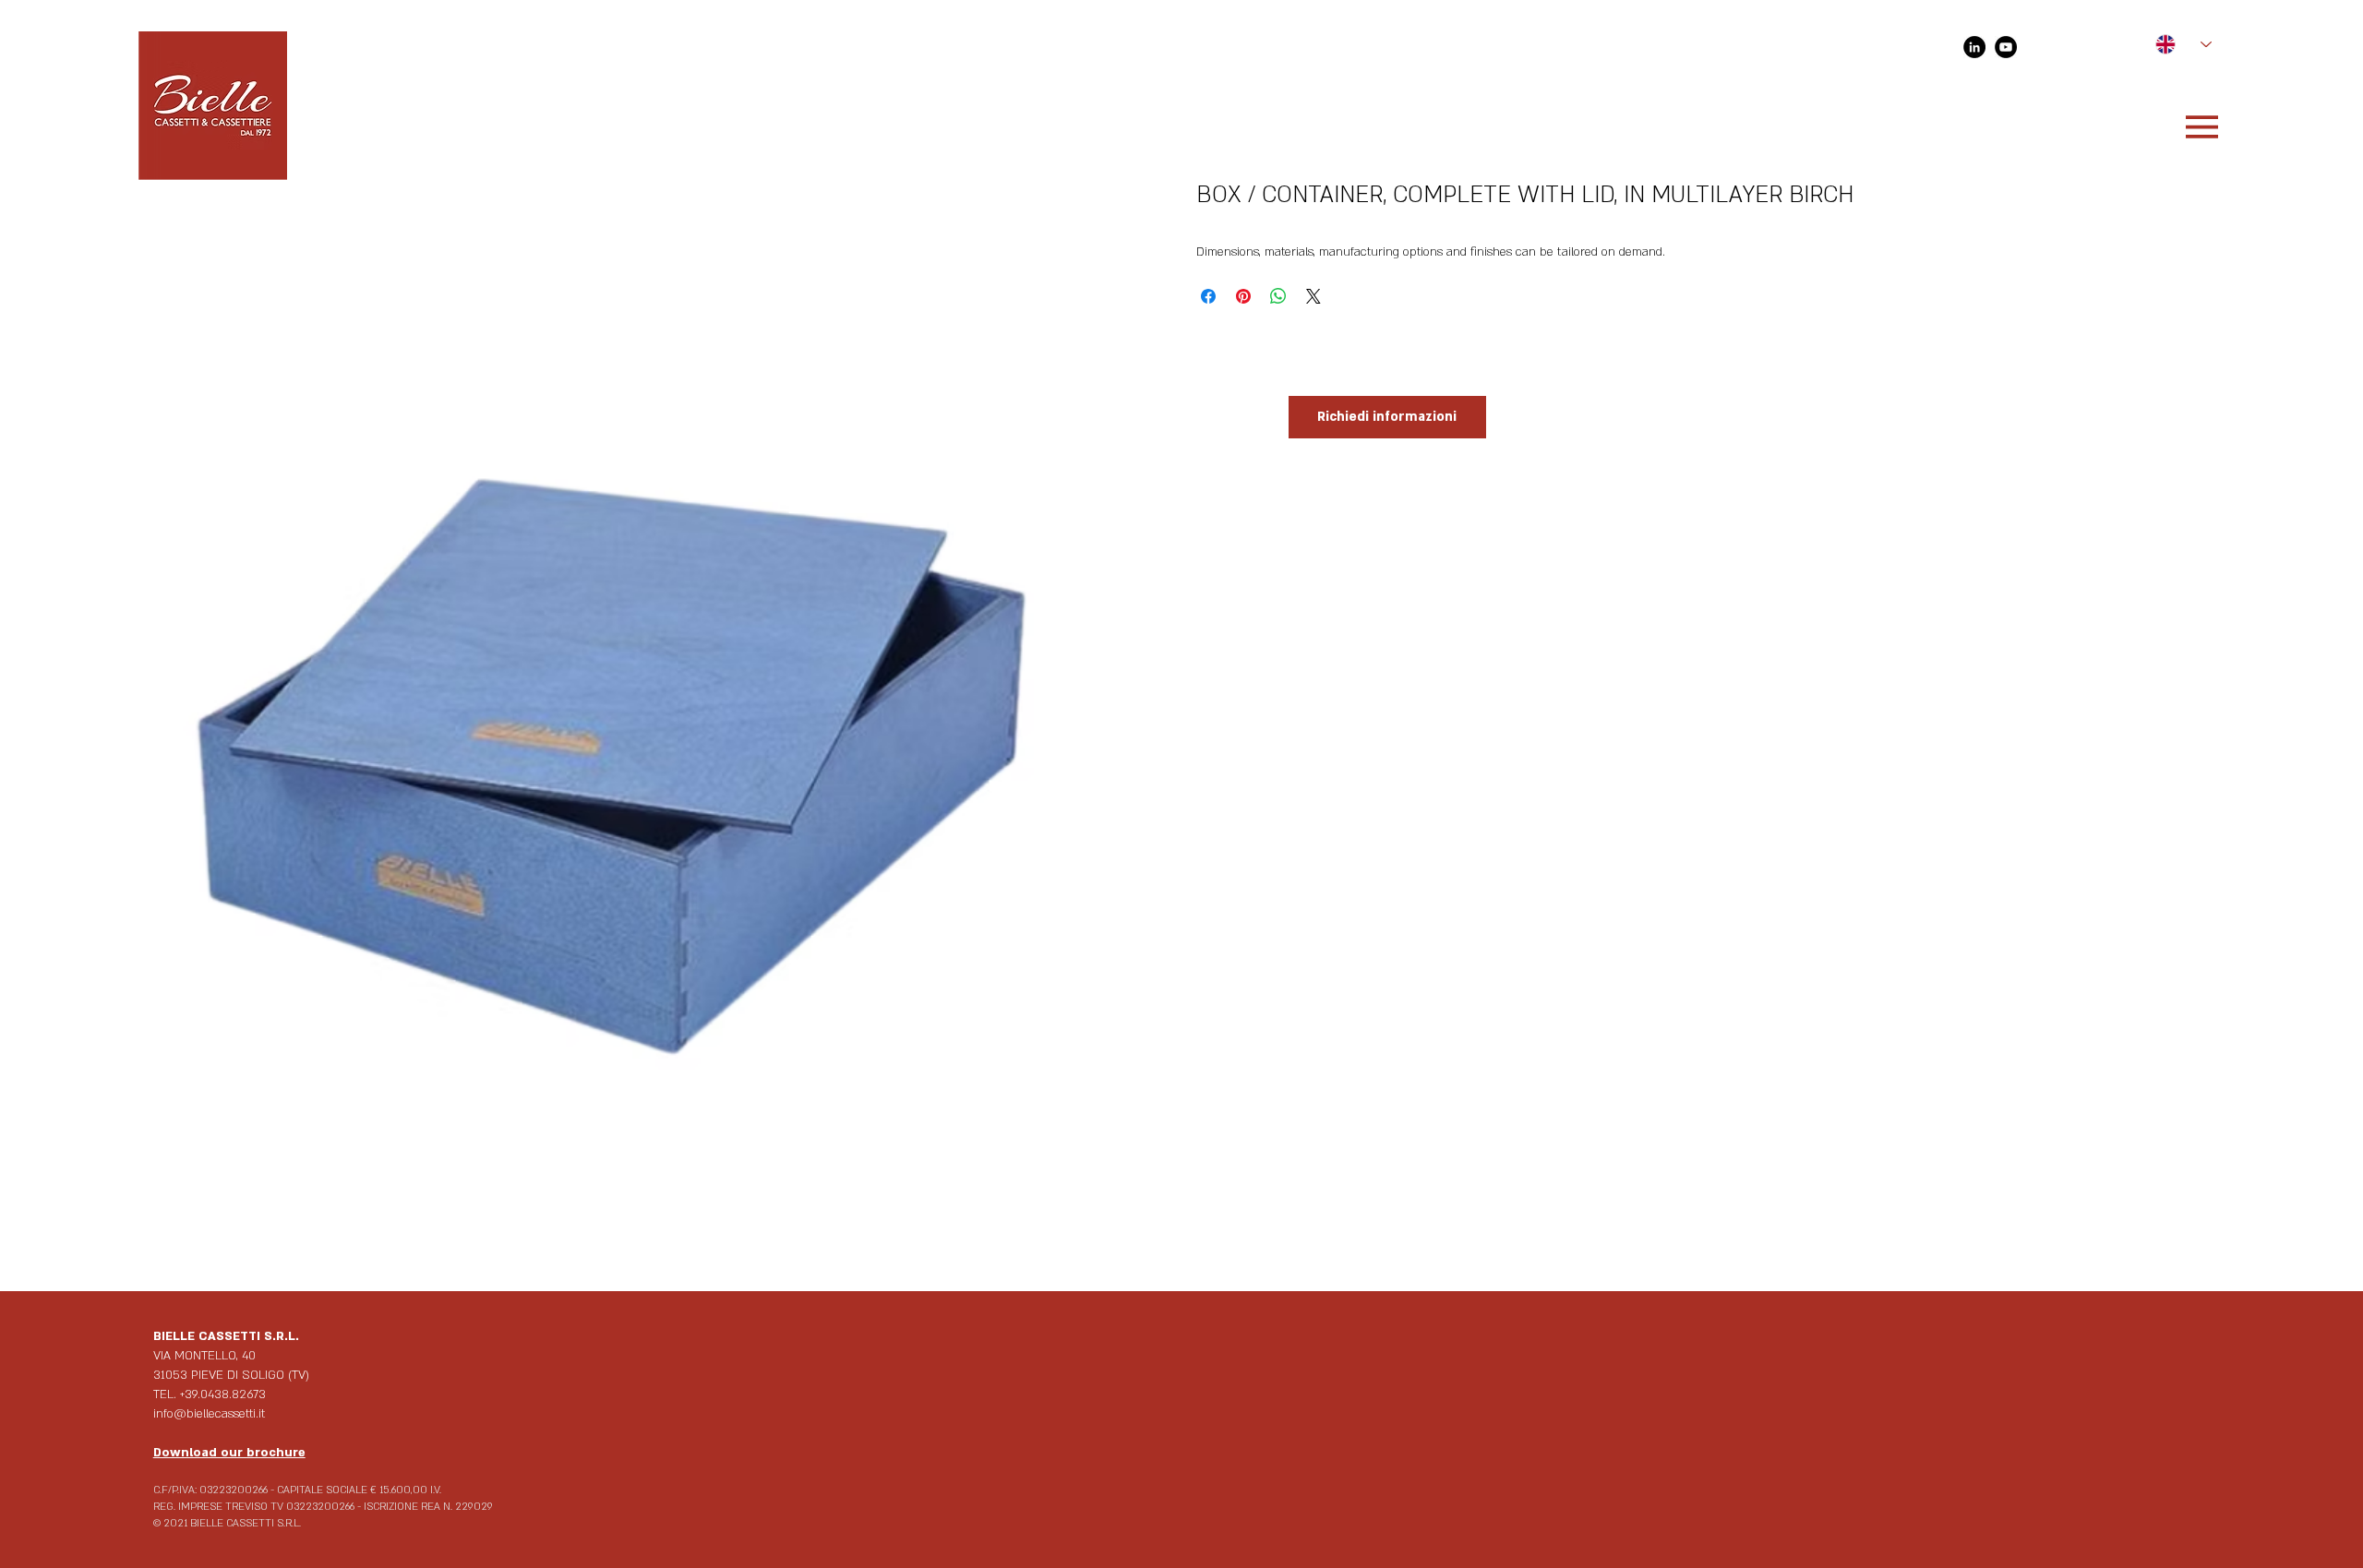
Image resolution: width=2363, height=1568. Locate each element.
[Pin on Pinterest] (1243, 296)
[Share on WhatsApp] (1278, 296)
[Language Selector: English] (2175, 45)
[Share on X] (1313, 296)
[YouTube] (2006, 47)
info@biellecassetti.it (209, 1414)
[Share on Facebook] (1208, 296)
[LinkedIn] (1974, 47)
